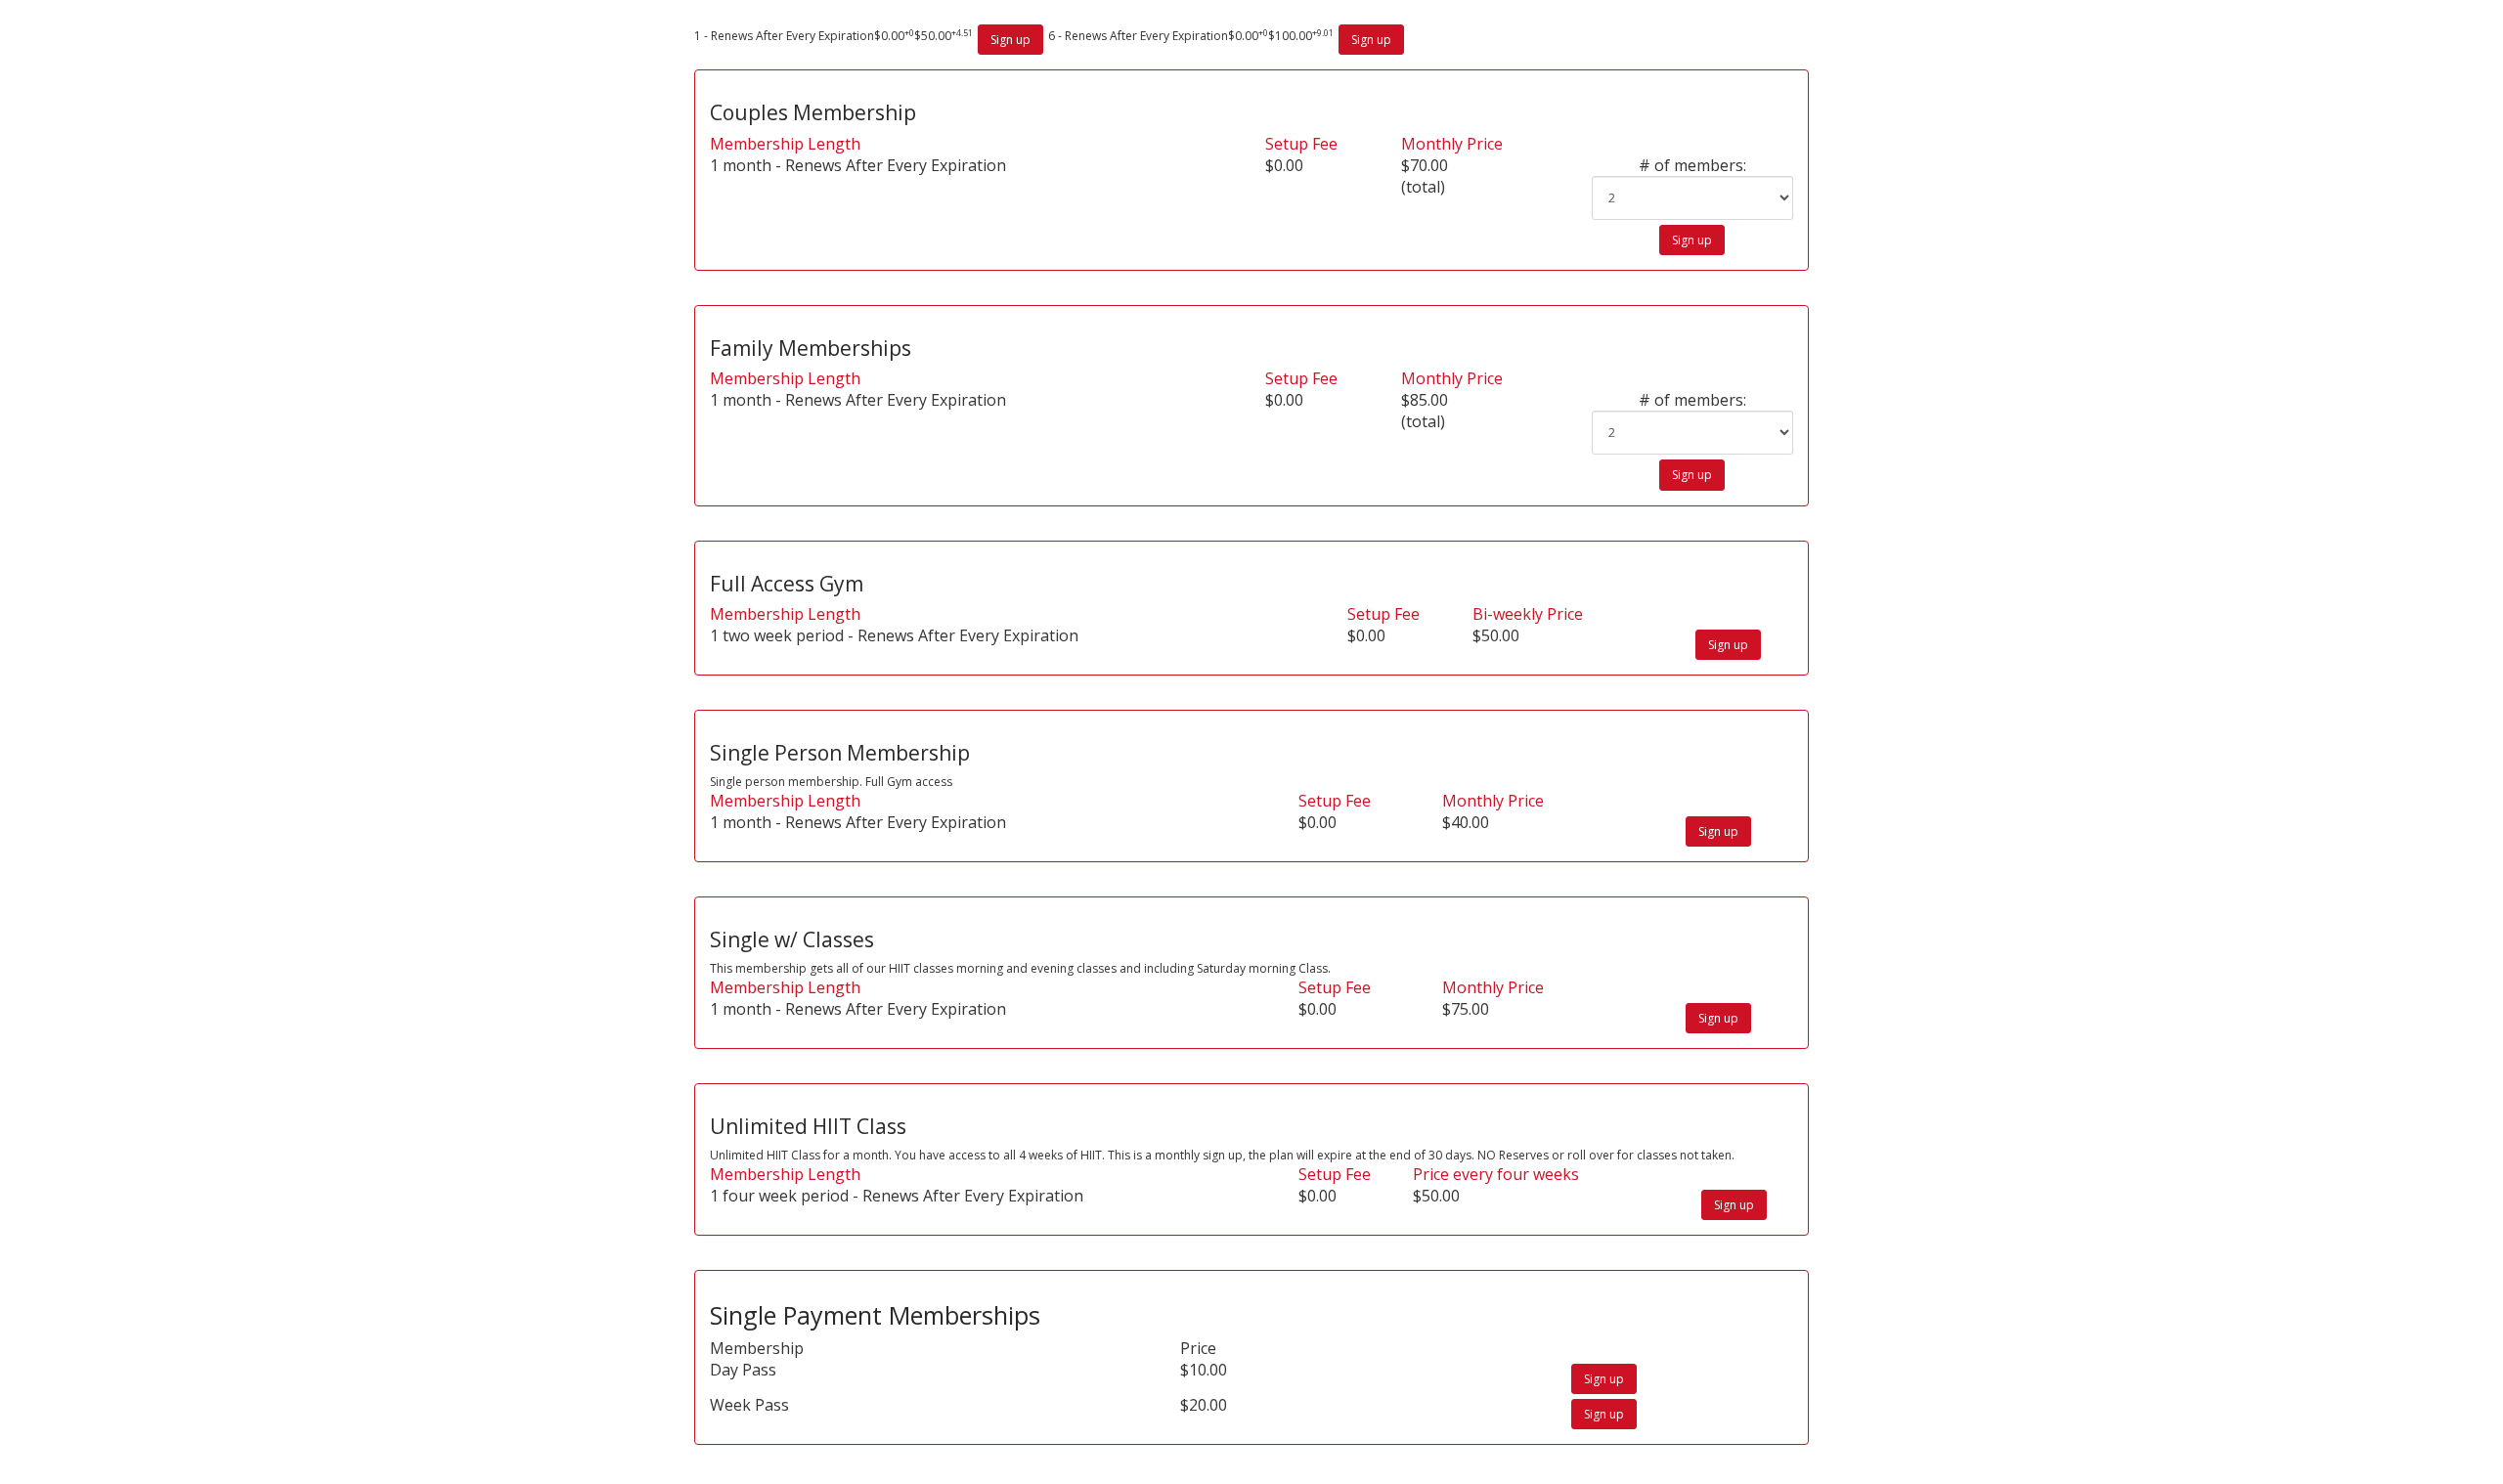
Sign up (1010, 40)
